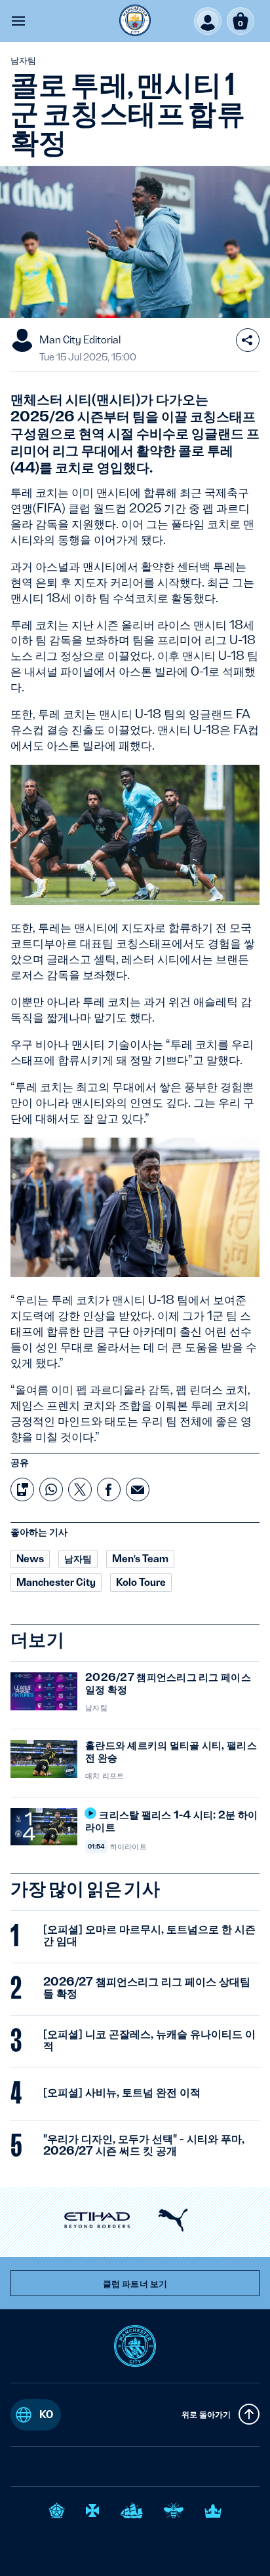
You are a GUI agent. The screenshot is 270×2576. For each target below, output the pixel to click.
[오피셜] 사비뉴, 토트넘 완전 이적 (122, 2092)
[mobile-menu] (18, 21)
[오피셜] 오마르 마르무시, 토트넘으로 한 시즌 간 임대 (149, 1935)
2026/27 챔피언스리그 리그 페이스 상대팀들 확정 (147, 1988)
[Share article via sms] (22, 1490)
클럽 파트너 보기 (135, 2284)
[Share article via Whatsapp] (51, 1490)
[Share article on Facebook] (109, 1490)
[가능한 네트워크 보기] (248, 340)
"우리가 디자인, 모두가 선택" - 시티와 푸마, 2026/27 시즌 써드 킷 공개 (144, 2145)
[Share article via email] (138, 1490)
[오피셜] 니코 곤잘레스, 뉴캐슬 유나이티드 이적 (149, 2040)
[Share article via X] (80, 1490)
